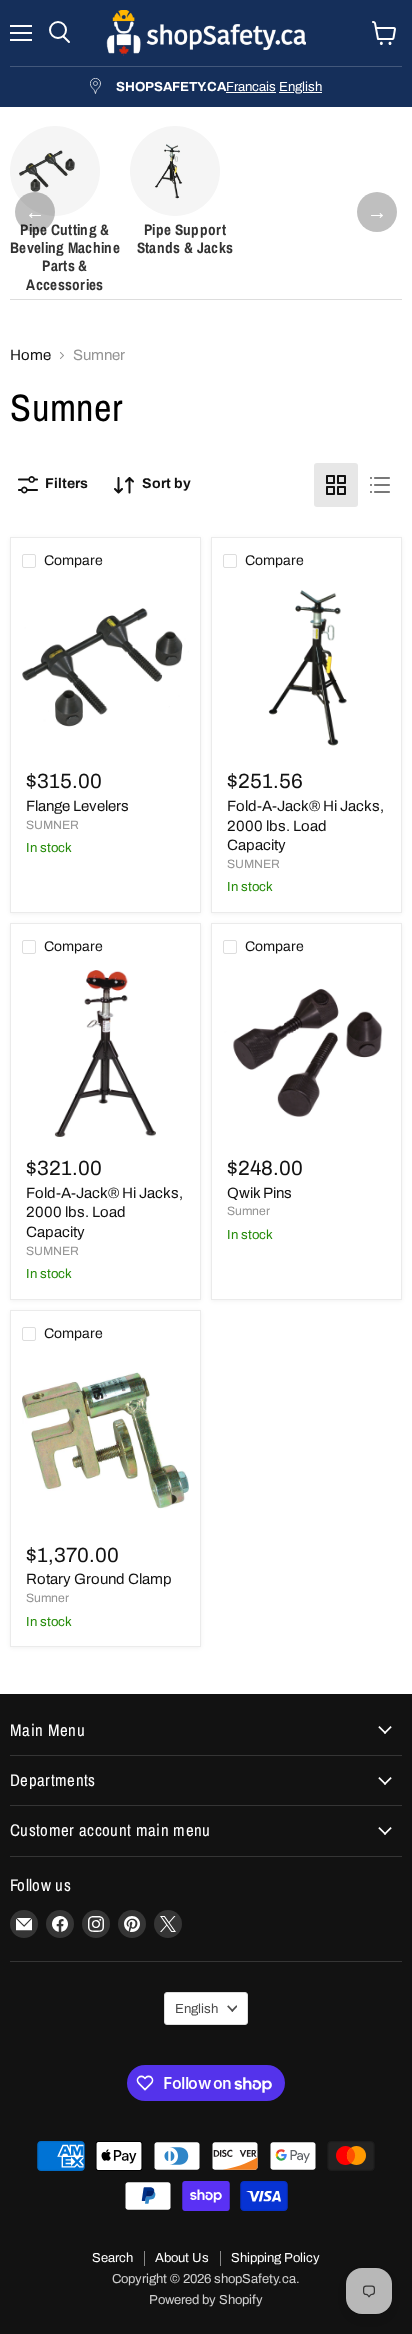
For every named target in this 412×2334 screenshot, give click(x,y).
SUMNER (52, 825)
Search (112, 2258)
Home (30, 355)
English (300, 86)
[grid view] (336, 485)
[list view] (380, 485)
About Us (182, 2258)
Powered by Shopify (206, 2300)
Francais (251, 86)
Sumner (248, 1211)
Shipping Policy (275, 2258)
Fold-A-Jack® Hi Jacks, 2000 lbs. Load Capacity (305, 825)
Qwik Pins (259, 1193)
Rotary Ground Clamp (99, 1579)
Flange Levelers (77, 806)
